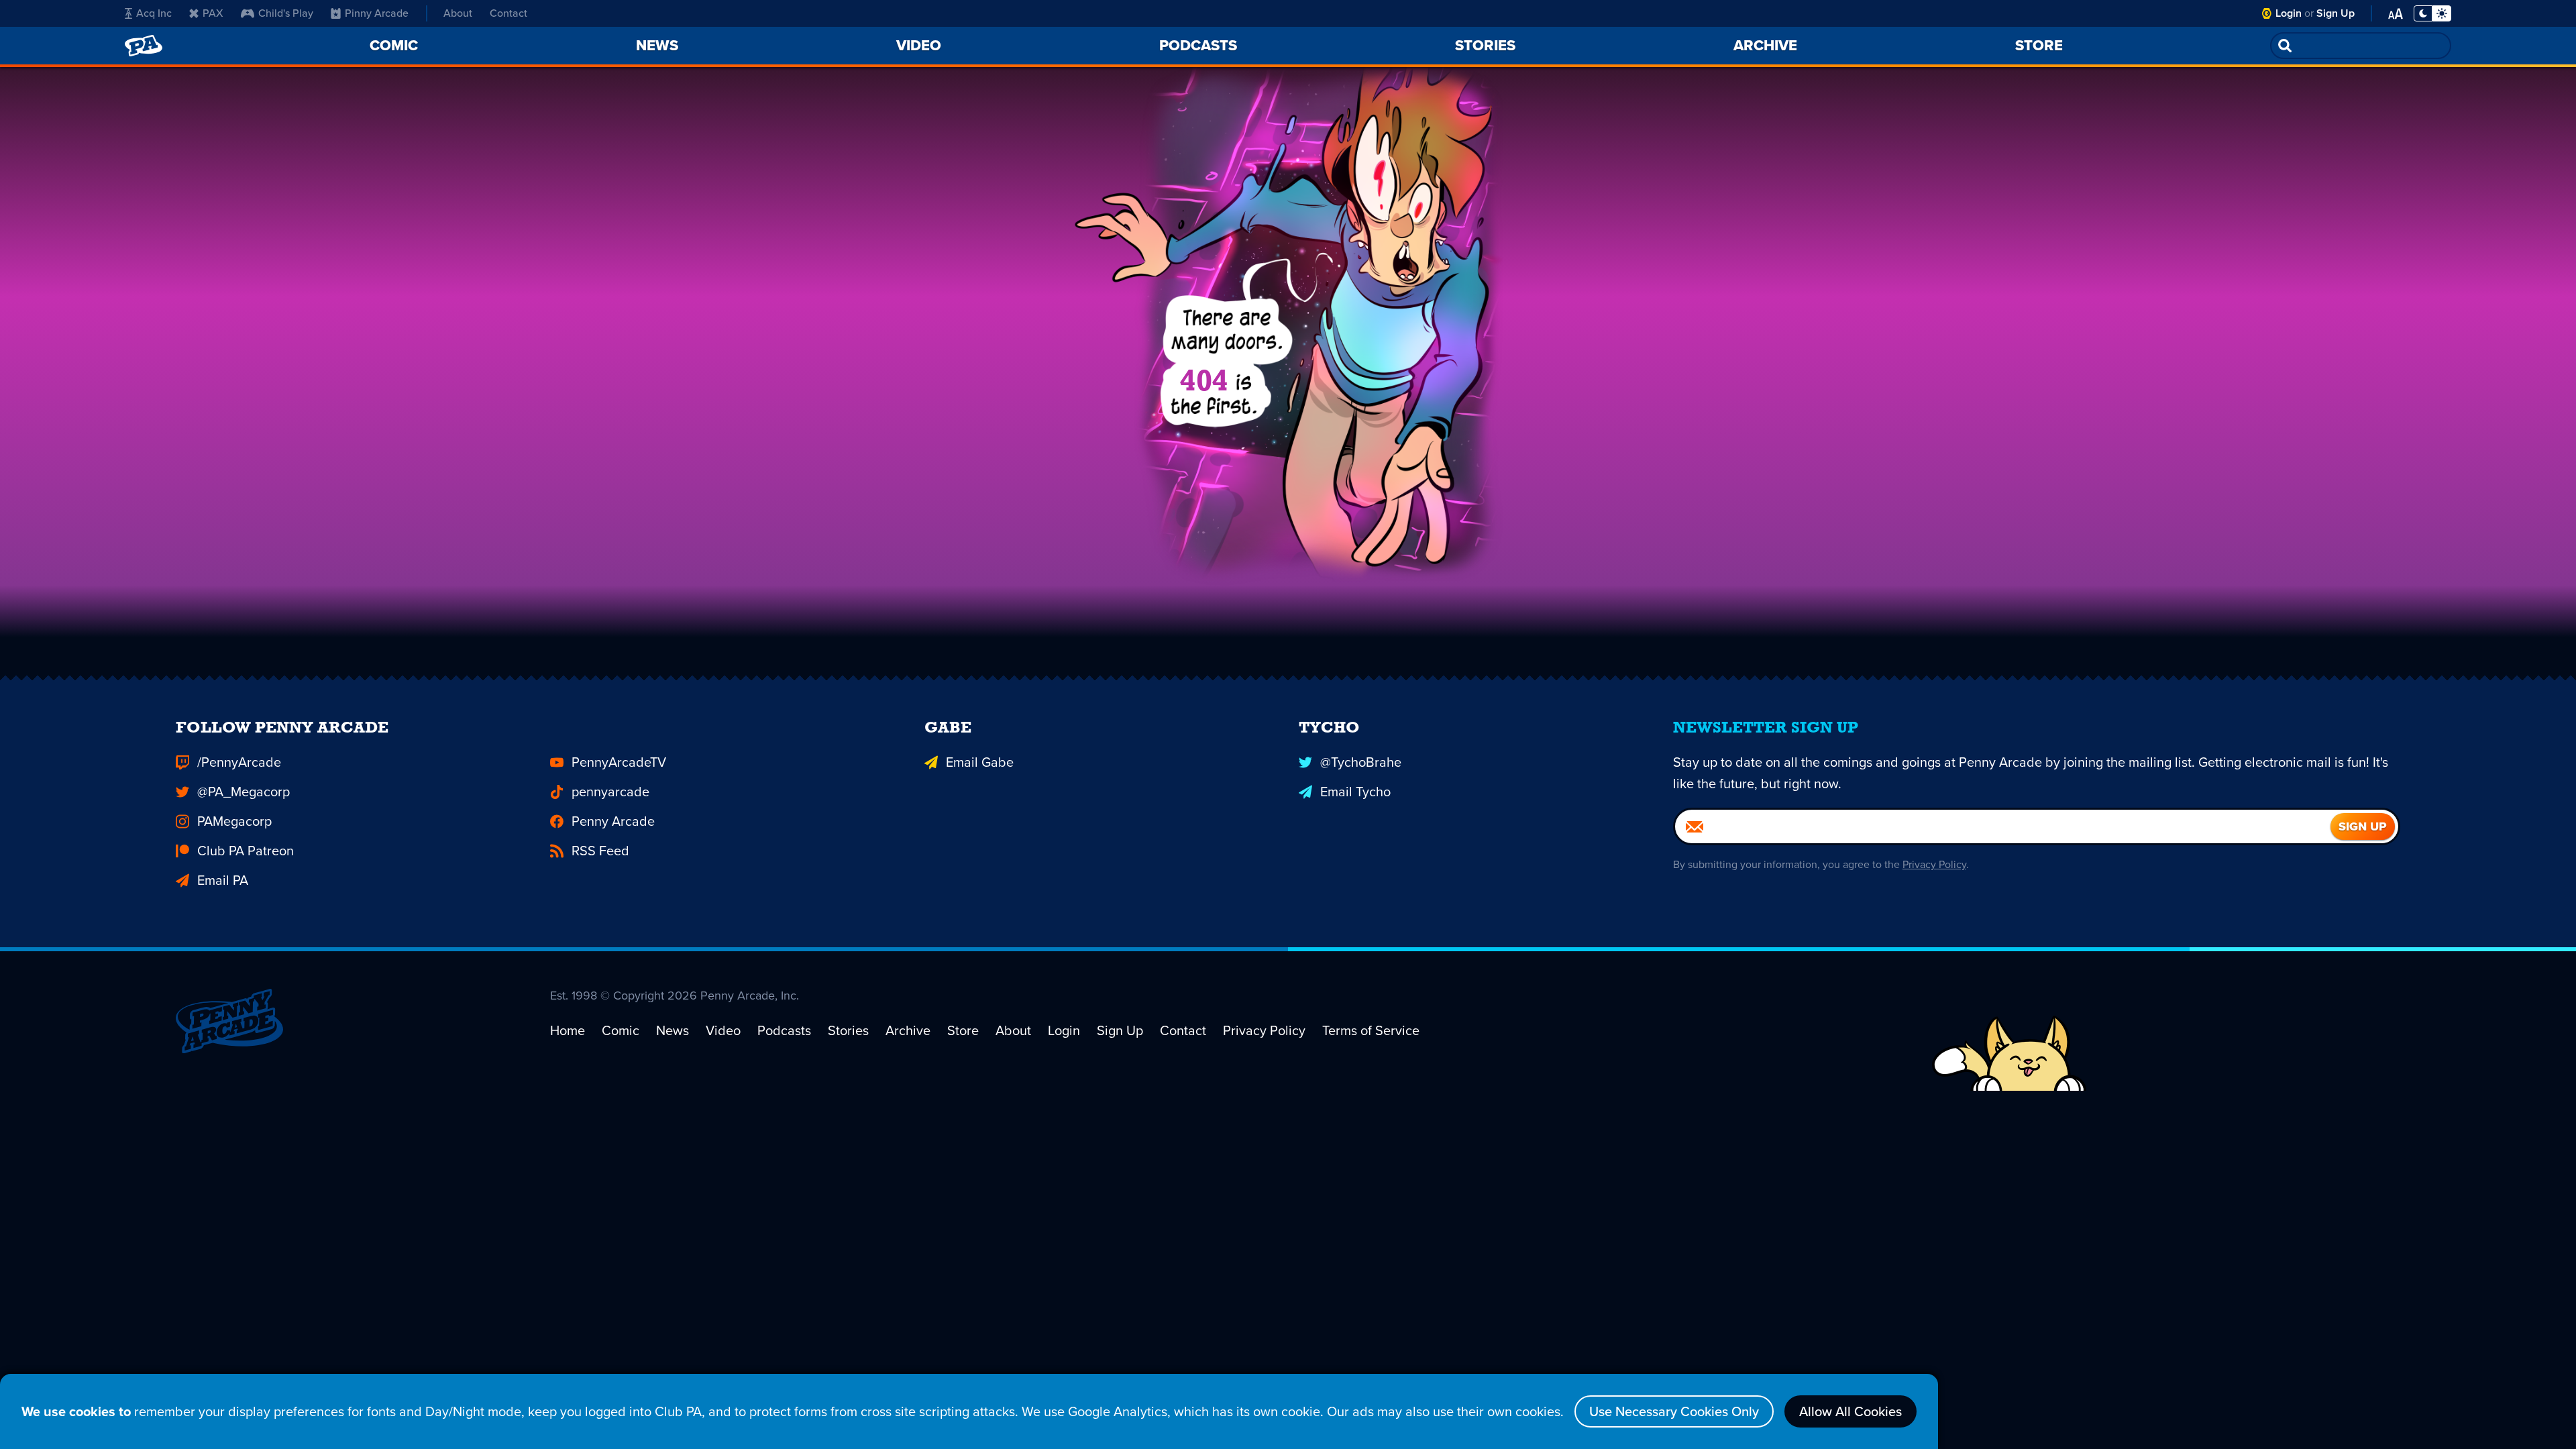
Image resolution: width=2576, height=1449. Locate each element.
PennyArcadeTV (619, 762)
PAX (213, 13)
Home (568, 1030)
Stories (848, 1030)
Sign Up (2336, 13)
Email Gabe (980, 762)
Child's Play (286, 13)
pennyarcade (610, 792)
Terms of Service (1371, 1030)
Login (2289, 13)
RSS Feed (600, 851)
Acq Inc (154, 13)
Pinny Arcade (377, 13)
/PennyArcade (239, 762)
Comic (621, 1030)
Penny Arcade (613, 821)
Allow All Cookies (1850, 1411)
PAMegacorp (234, 821)
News (673, 1030)
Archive (908, 1030)
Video (723, 1030)
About (458, 13)
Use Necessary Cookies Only (1674, 1411)
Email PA (223, 880)
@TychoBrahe (1361, 762)
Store (963, 1030)
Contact (508, 13)
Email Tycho (1355, 792)
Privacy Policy (1934, 864)
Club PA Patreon (246, 851)
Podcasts (784, 1030)
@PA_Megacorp (244, 792)
